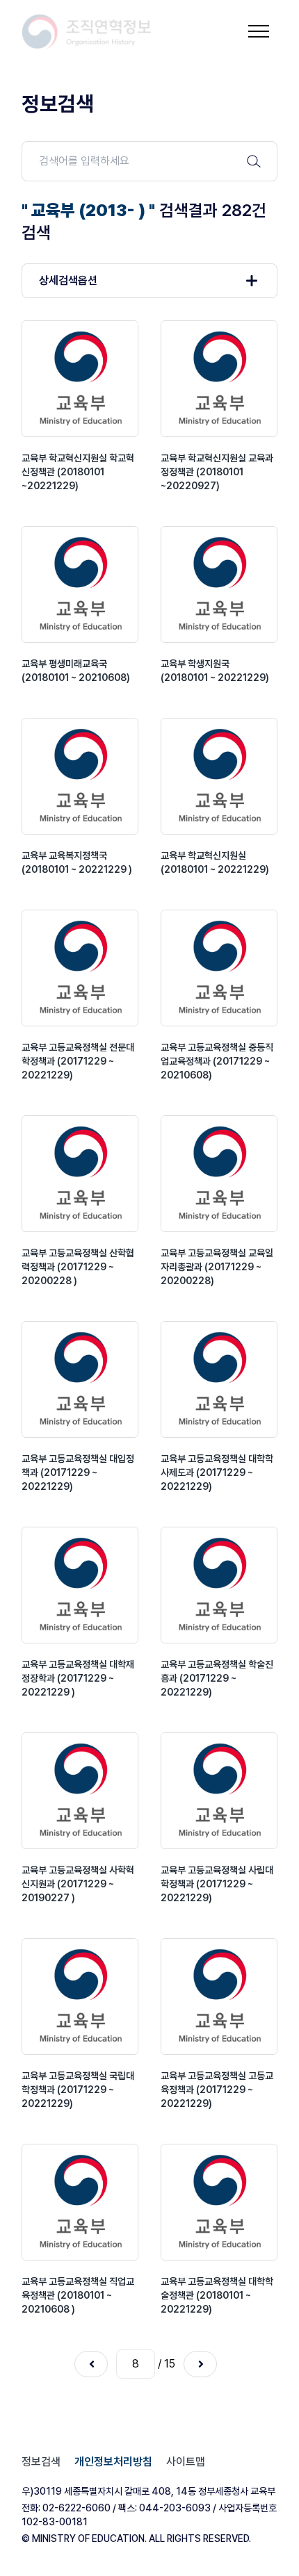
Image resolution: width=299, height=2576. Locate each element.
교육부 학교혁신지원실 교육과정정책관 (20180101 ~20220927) (217, 472)
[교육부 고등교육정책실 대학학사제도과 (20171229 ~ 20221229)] (219, 1379)
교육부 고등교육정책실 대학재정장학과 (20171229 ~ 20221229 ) (78, 1678)
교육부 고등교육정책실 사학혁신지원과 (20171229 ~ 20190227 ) (78, 1884)
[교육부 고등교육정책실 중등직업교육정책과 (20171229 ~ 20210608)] (219, 968)
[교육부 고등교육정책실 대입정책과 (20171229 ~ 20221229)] (80, 1379)
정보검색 (41, 2462)
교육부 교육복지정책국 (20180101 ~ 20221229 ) (77, 862)
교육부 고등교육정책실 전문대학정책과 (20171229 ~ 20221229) (78, 1061)
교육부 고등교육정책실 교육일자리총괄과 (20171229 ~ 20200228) (217, 1267)
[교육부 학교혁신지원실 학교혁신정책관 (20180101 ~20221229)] (80, 379)
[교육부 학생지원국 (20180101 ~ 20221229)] (219, 584)
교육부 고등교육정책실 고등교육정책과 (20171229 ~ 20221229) (217, 2090)
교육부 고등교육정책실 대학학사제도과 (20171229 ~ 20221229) (217, 1472)
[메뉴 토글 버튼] (259, 31)
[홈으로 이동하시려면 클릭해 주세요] (87, 32)
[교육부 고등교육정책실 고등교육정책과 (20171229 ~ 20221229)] (219, 1996)
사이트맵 (186, 2462)
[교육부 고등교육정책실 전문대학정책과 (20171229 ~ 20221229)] (80, 968)
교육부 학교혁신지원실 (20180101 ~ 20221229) (215, 862)
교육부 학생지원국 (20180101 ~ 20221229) (215, 671)
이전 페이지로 (91, 2364)
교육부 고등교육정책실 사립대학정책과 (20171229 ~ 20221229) (217, 1884)
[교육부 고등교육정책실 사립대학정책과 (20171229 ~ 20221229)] (219, 1791)
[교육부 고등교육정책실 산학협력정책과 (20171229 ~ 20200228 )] (80, 1174)
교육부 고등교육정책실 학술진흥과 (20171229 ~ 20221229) (217, 1678)
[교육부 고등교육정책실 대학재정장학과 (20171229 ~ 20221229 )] (80, 1585)
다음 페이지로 (200, 2364)
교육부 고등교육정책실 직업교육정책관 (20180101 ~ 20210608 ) (78, 2295)
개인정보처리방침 (113, 2462)
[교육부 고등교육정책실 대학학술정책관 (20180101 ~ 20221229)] (219, 2202)
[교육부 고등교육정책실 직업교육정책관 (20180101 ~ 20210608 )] (80, 2202)
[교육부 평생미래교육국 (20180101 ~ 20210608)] (80, 584)
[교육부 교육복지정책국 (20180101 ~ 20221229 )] (80, 776)
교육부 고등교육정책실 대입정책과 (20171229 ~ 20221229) (78, 1472)
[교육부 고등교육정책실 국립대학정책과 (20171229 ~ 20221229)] (80, 1996)
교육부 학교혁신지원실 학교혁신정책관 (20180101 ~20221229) (78, 472)
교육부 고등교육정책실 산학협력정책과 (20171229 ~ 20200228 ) (78, 1267)
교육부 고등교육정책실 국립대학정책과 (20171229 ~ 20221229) (78, 2090)
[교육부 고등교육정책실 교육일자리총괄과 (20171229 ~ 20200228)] (219, 1174)
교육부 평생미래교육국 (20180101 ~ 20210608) (76, 671)
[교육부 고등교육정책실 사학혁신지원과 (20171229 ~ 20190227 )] (80, 1791)
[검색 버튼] (254, 161)
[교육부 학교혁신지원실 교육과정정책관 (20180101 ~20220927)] (219, 379)
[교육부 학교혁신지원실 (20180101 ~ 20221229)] (219, 776)
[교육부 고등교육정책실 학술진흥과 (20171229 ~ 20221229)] (219, 1585)
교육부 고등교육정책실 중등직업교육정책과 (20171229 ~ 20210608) (217, 1061)
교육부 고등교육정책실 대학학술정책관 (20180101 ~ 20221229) (217, 2295)
